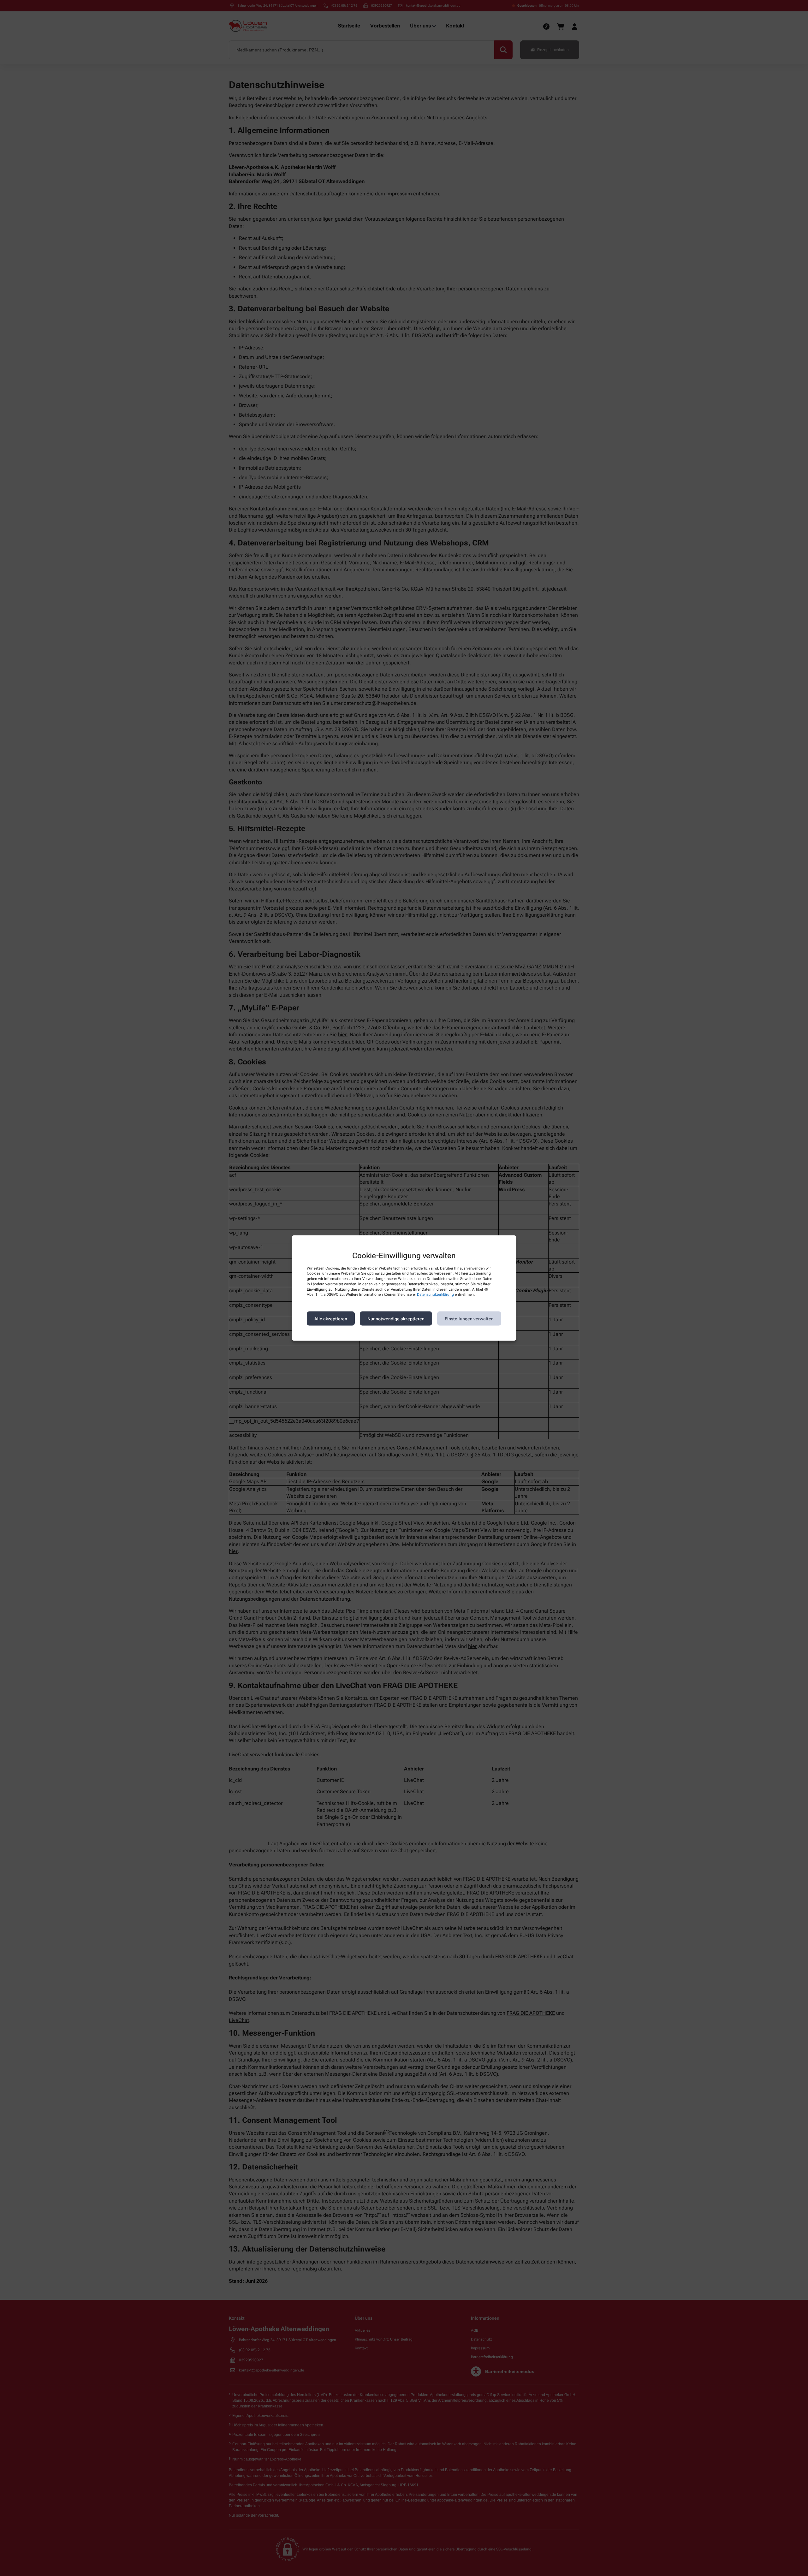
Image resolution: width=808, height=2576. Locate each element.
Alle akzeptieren (331, 1318)
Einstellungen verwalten (469, 1318)
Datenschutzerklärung (435, 1294)
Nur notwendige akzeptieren (396, 1318)
